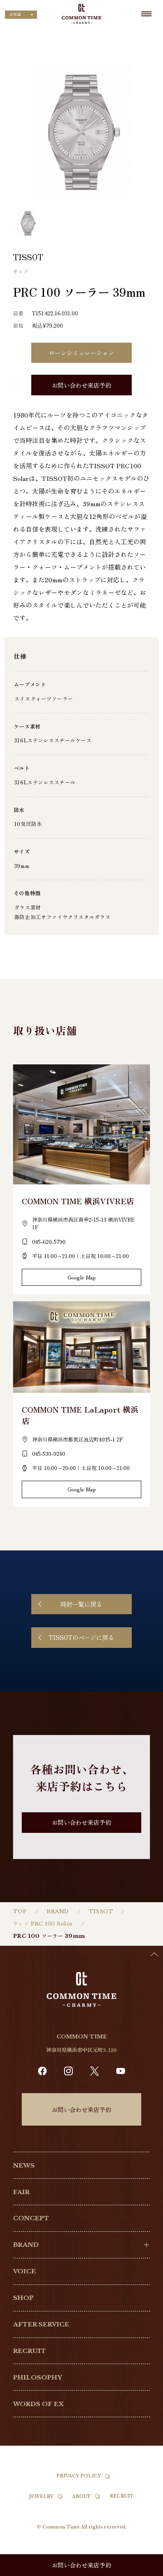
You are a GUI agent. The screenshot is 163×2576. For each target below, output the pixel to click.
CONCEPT (31, 2218)
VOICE (25, 2271)
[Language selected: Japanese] (143, 2568)
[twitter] (95, 2071)
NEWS (24, 2165)
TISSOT (101, 1912)
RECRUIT (29, 2351)
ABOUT (81, 2496)
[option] (143, 2570)
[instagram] (68, 2071)
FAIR (21, 2192)
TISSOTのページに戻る (81, 1637)
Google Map (82, 1277)
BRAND (58, 1912)
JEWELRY (41, 2496)
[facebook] (42, 2071)
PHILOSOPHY (38, 2377)
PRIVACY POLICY (79, 2476)
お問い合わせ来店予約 (81, 385)
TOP (20, 1912)
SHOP (23, 2298)
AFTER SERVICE (41, 2324)
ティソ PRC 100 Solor (43, 1924)
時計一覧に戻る (81, 1604)
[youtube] (121, 2071)
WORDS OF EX (38, 2404)
